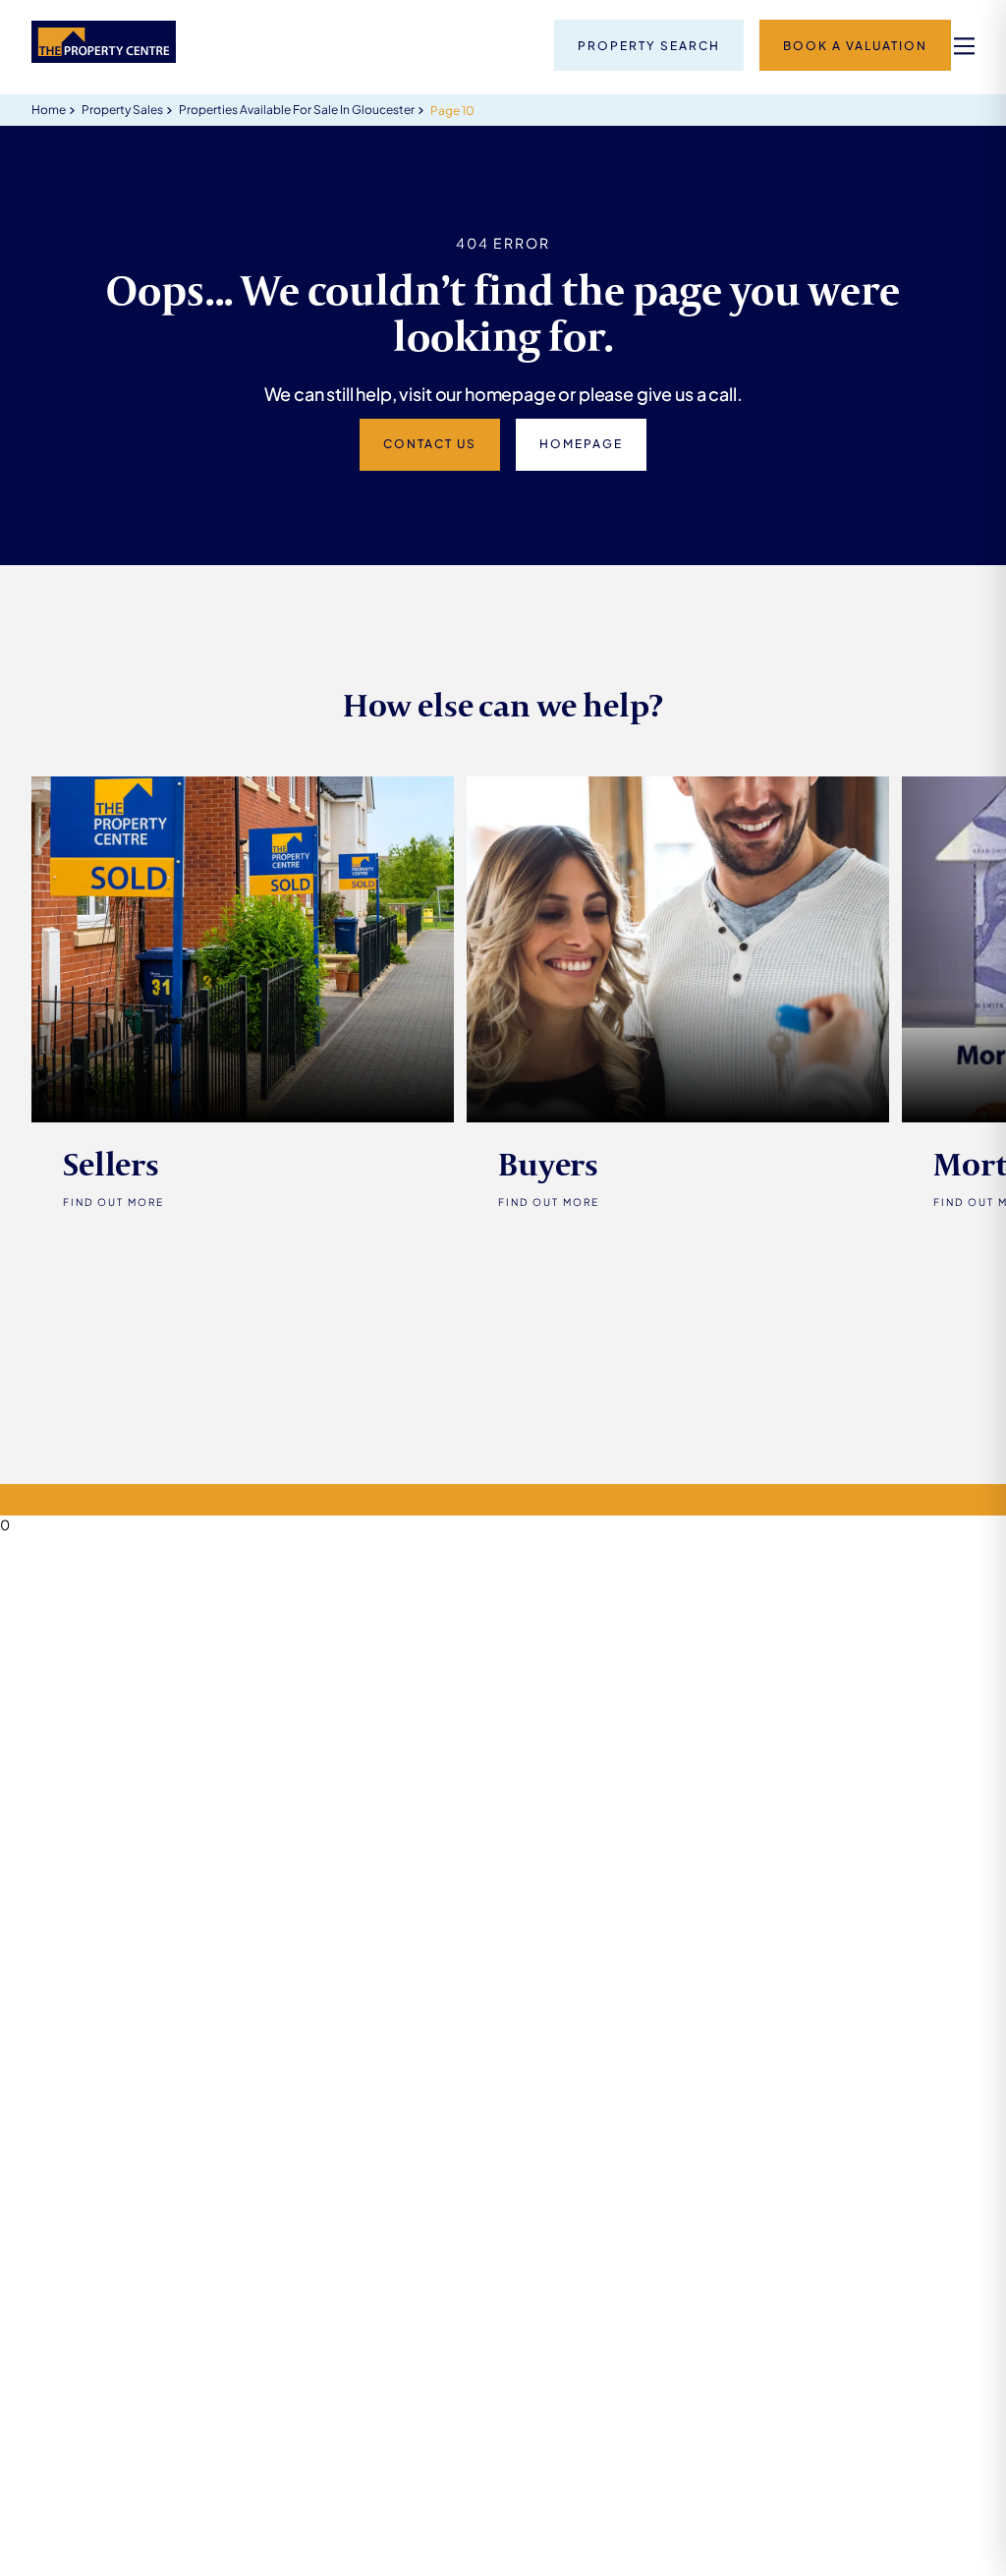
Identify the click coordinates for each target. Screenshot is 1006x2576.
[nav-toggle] (964, 46)
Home (49, 110)
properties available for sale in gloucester (297, 110)
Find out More (113, 1202)
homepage (581, 444)
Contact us (430, 444)
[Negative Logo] (104, 57)
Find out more (549, 1202)
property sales (122, 110)
